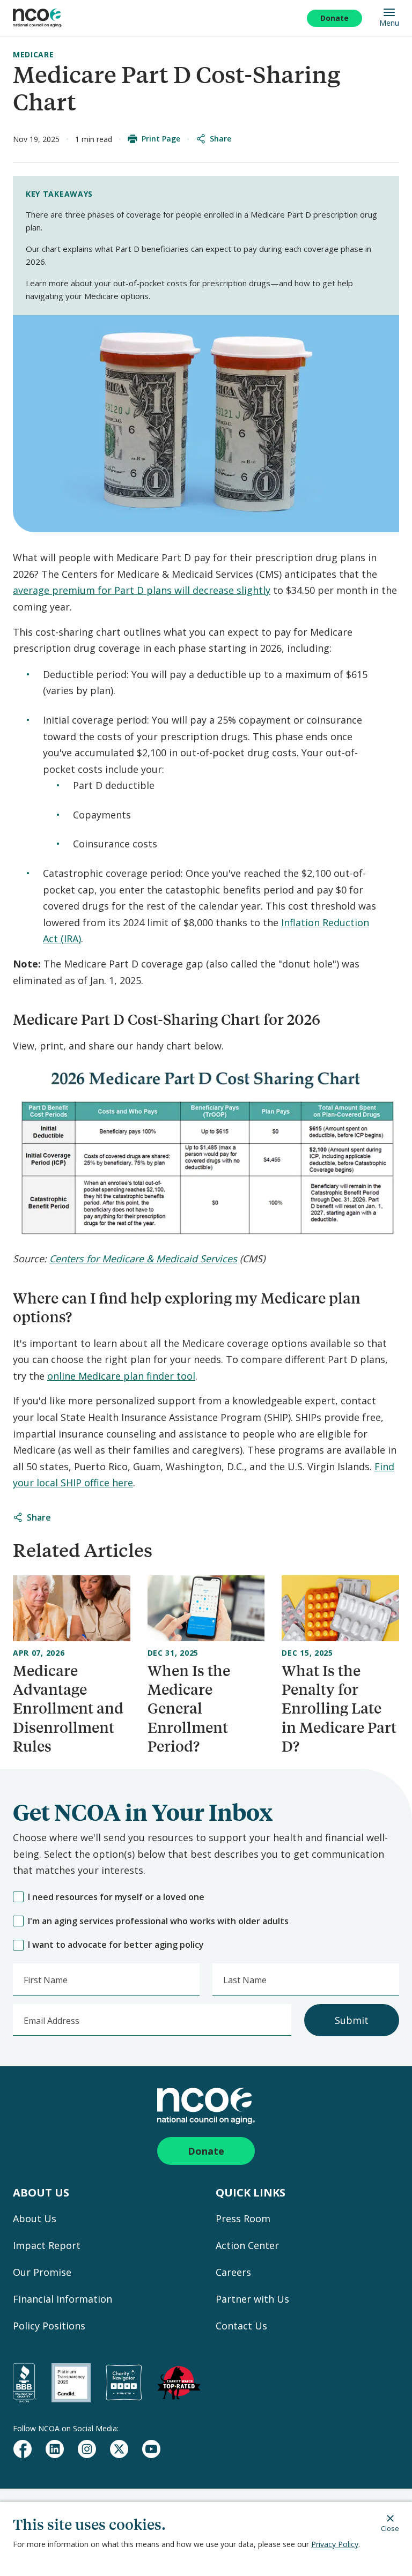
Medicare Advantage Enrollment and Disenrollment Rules (68, 1708)
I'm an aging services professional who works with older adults (158, 1921)
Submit (352, 2020)
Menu (389, 23)
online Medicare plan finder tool (121, 1376)
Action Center (247, 2245)
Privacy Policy (335, 2544)
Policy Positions (49, 2326)
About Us (35, 2218)
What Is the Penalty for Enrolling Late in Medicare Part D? (339, 1708)
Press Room (243, 2218)
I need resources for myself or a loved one (116, 1897)
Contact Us (241, 2326)
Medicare (34, 54)
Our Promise (42, 2272)
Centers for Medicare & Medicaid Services (143, 1259)
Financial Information (62, 2299)
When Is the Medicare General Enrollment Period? (189, 1708)
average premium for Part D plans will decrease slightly (142, 590)
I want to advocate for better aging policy (116, 1945)
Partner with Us (252, 2299)
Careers (233, 2272)
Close (390, 2528)
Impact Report (47, 2245)
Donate (334, 18)
